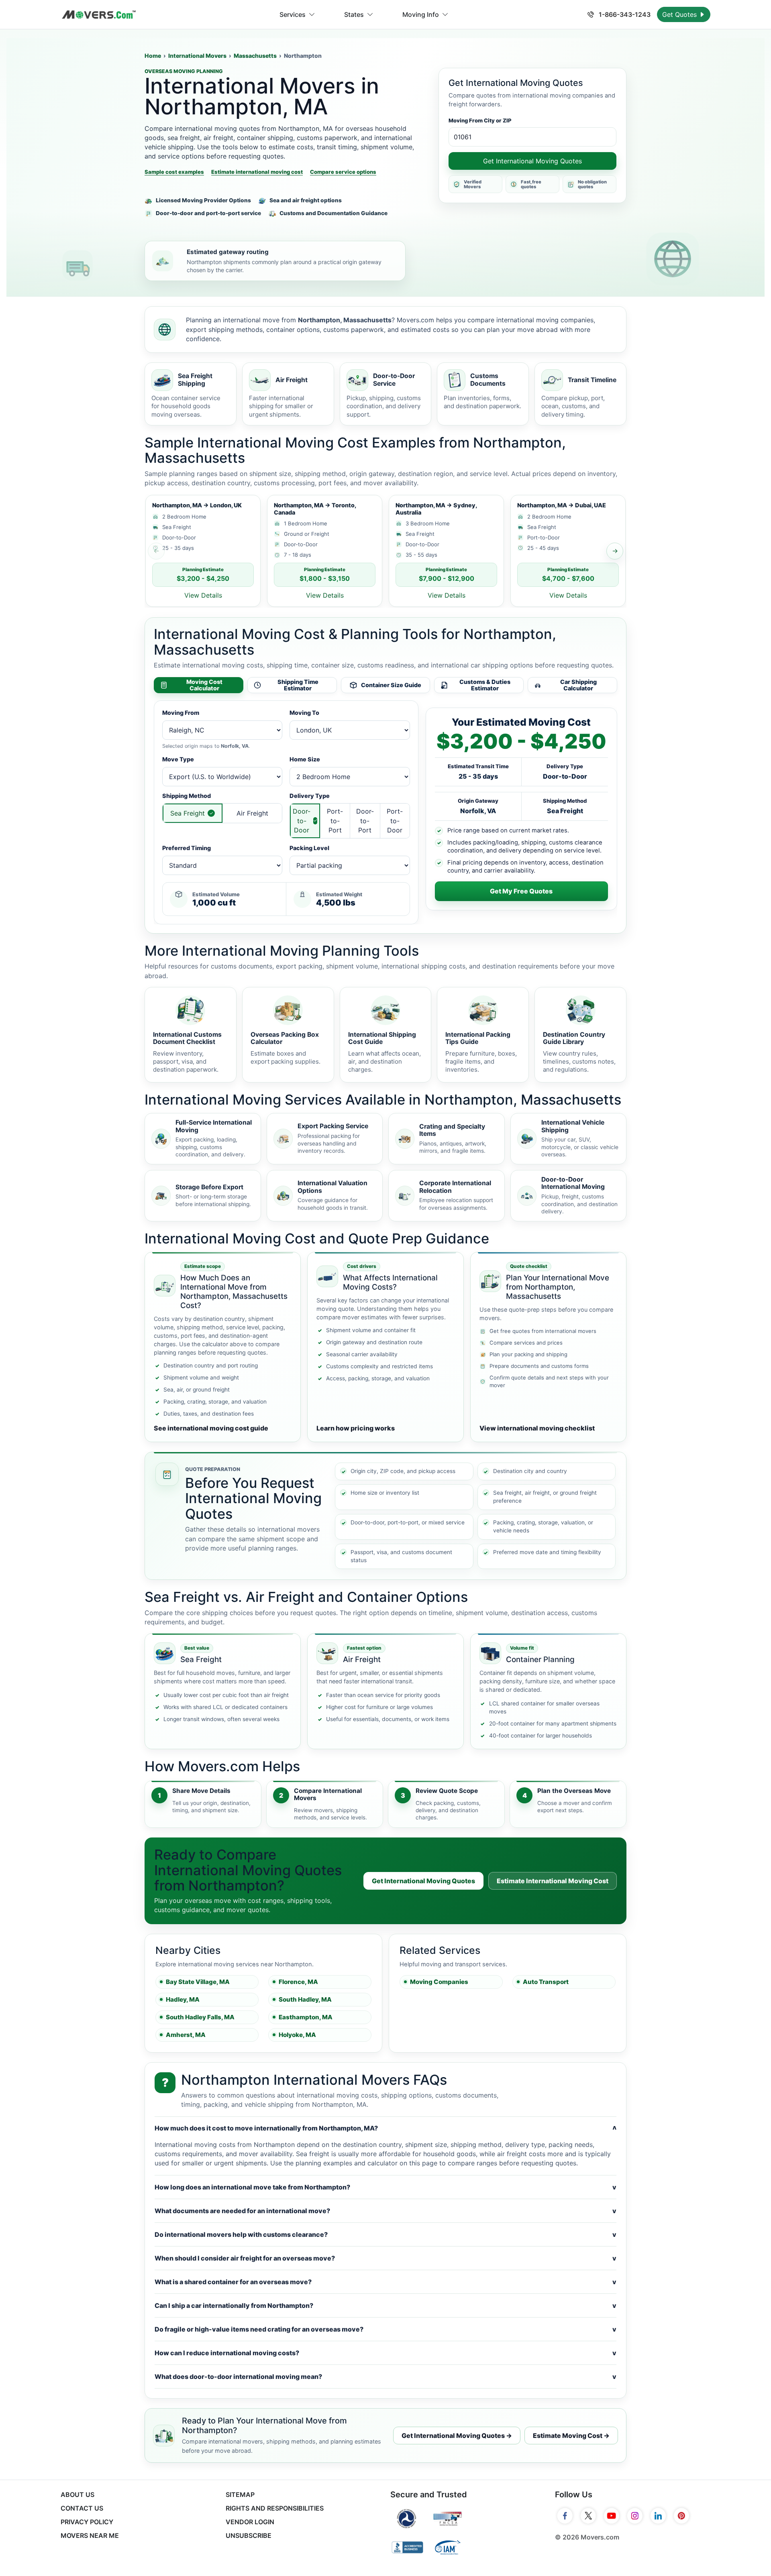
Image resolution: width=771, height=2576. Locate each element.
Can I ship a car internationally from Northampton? (385, 2305)
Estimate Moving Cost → (571, 2436)
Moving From (181, 713)
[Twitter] (588, 2516)
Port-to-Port (335, 820)
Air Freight (252, 813)
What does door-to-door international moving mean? (385, 2377)
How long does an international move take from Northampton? (385, 2187)
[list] (385, 551)
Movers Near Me (90, 2535)
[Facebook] (565, 2516)
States (354, 14)
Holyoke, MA (297, 2035)
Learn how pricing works (356, 1428)
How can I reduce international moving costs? (385, 2353)
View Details (203, 595)
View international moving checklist (537, 1428)
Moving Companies (439, 1982)
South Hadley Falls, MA (200, 2017)
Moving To (304, 713)
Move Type (178, 759)
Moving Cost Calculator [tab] (204, 685)
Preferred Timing (187, 848)
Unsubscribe (249, 2535)
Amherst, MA (186, 2035)
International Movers (197, 56)
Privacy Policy (87, 2522)
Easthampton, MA (306, 2017)
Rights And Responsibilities (275, 2508)
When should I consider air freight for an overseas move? (385, 2258)
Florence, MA (298, 1982)
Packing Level (309, 848)
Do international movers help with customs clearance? (385, 2234)
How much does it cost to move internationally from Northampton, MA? (385, 2128)
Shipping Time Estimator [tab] (298, 685)
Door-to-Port (365, 820)
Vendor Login (250, 2522)
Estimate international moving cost (257, 172)
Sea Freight (188, 813)
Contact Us (82, 2508)
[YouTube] (612, 2516)
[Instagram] (635, 2516)
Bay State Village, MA (198, 1982)
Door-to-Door (302, 820)
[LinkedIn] (658, 2516)
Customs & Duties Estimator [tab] (485, 685)
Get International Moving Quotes (532, 161)
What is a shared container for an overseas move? (385, 2282)
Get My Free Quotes (521, 891)
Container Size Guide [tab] (391, 685)
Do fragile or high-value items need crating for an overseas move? (385, 2329)
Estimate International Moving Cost (553, 1881)
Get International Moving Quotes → (457, 2436)
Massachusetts (255, 56)
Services (293, 14)
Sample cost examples (174, 172)
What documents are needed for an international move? (385, 2211)
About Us (78, 2495)
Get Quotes (680, 14)
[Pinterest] (681, 2516)
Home (153, 56)
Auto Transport (546, 1982)
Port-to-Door (395, 820)
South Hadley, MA (305, 1999)
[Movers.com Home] (99, 15)
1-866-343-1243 (624, 14)
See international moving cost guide (211, 1428)
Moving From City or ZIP (480, 120)
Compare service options (343, 172)
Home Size (305, 759)
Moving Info (421, 14)
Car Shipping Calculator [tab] (578, 685)
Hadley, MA (183, 1999)
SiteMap (240, 2495)
